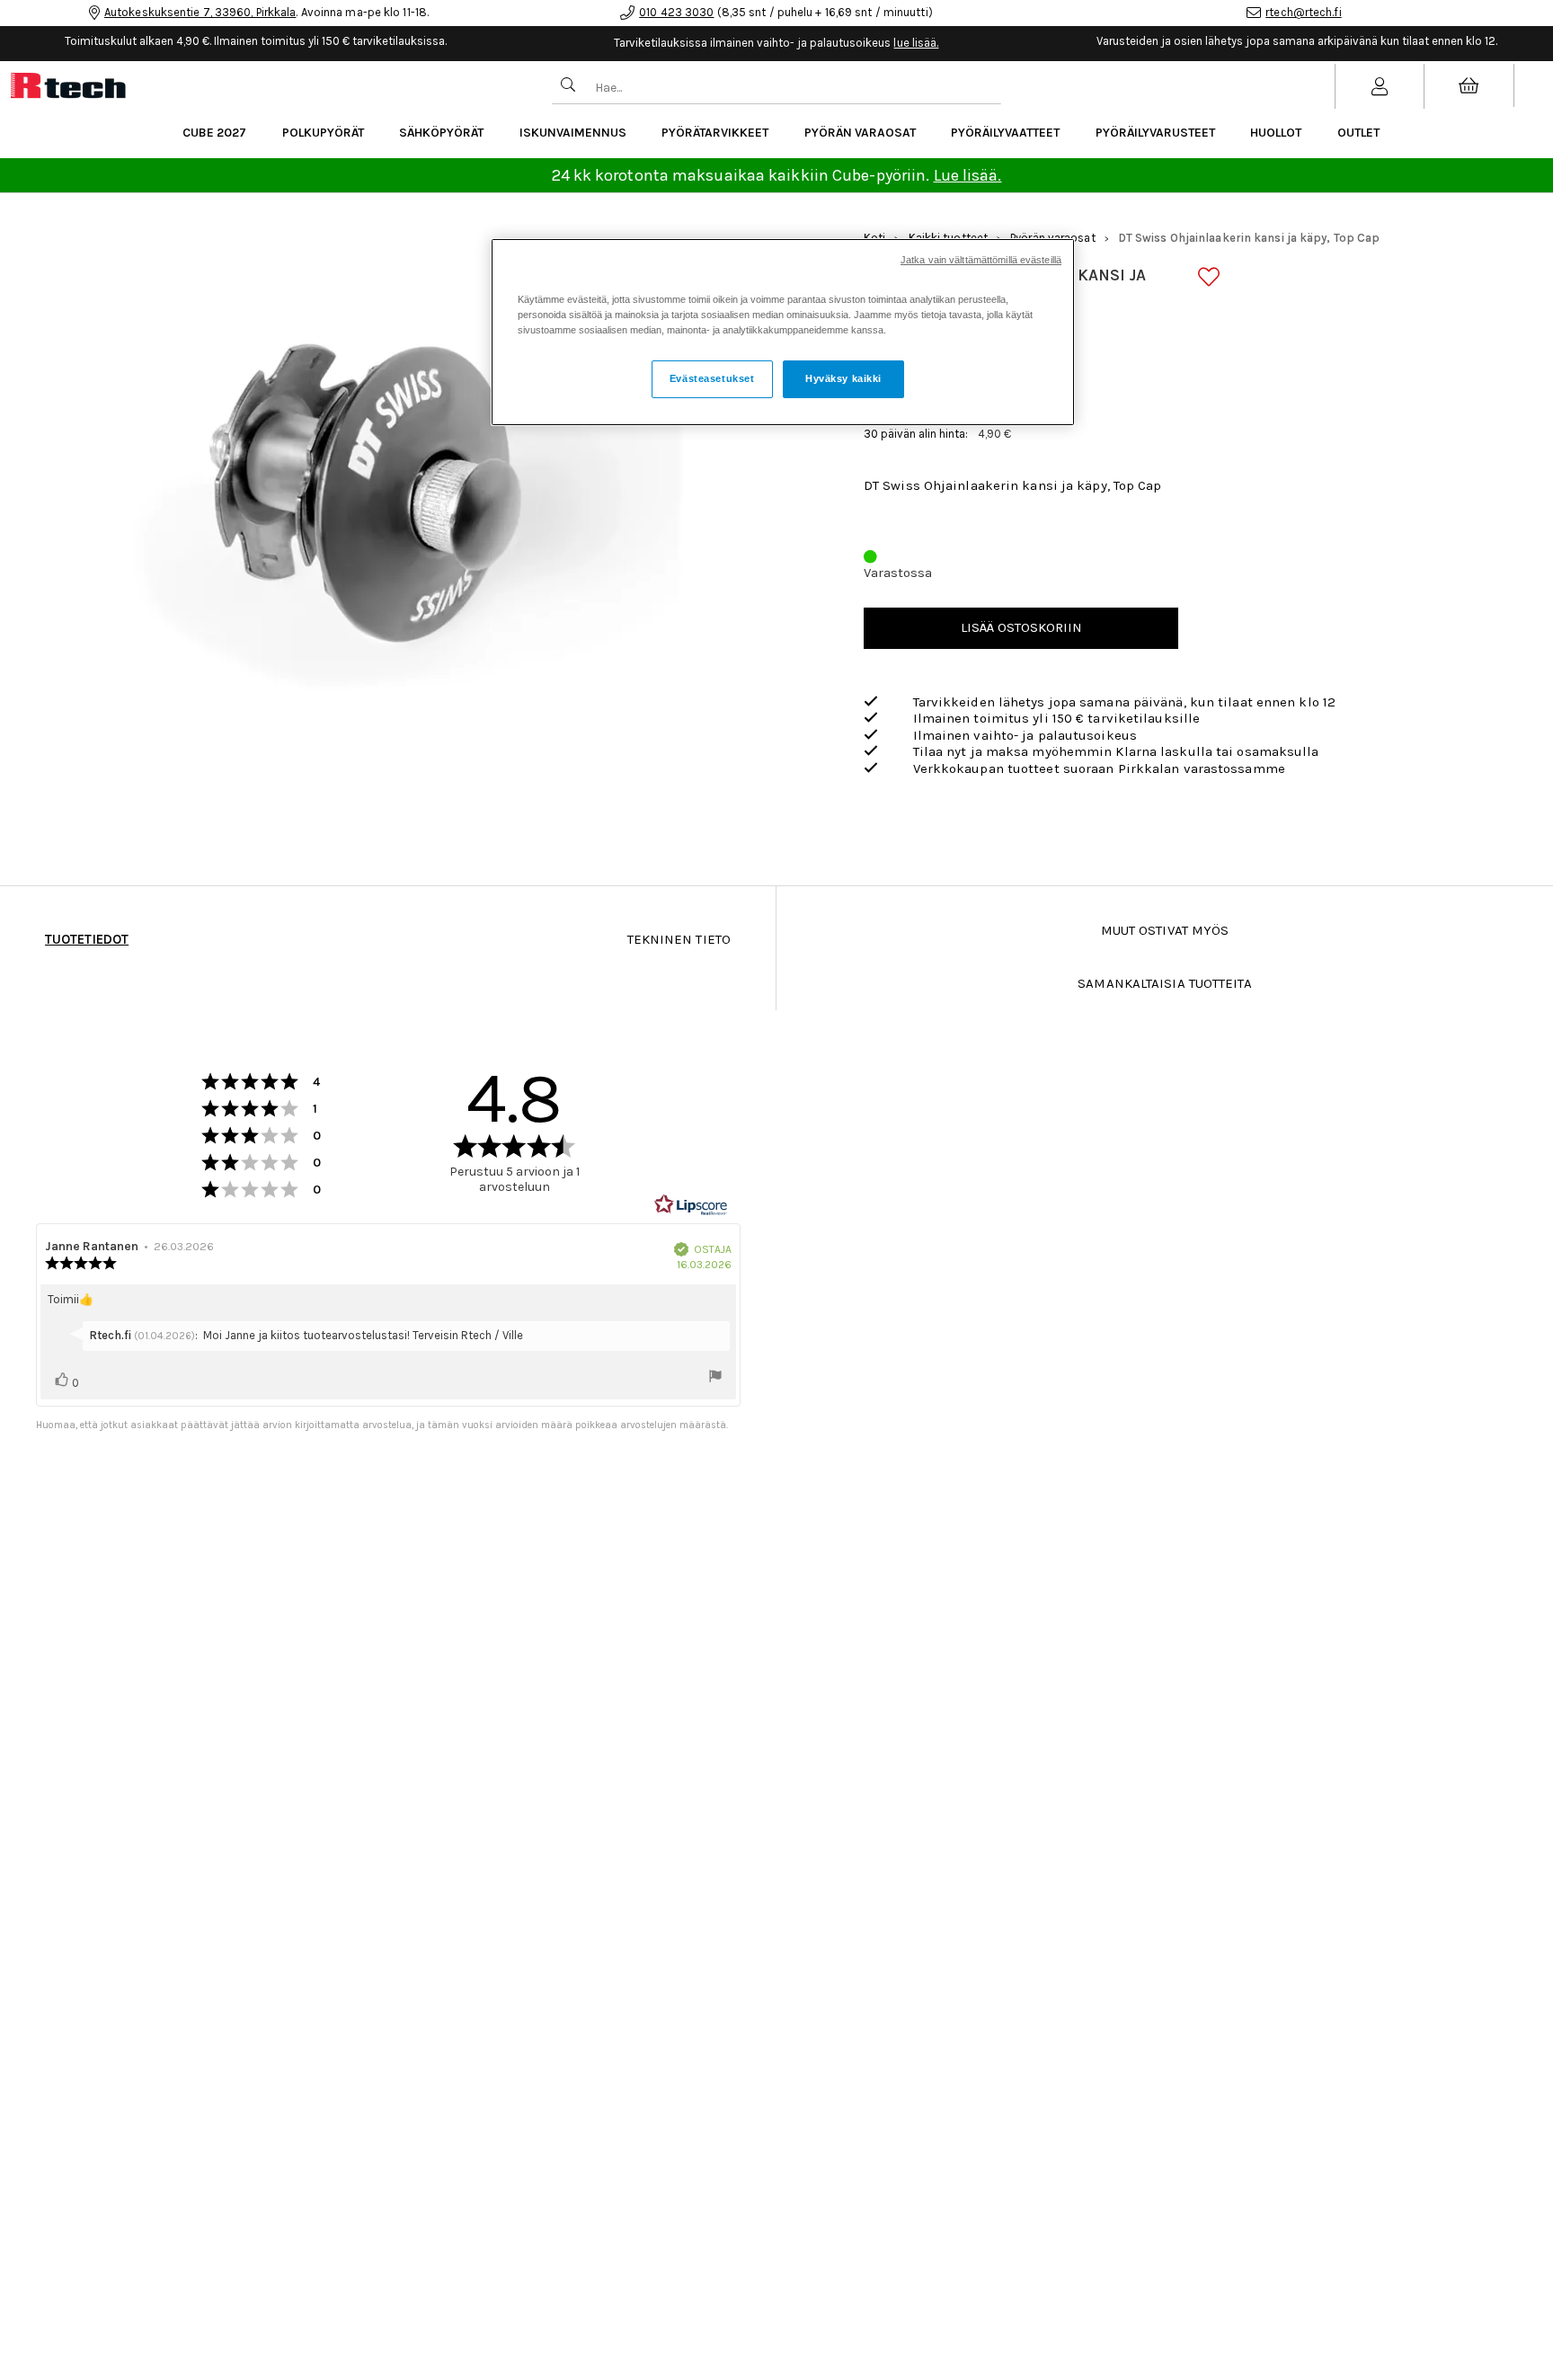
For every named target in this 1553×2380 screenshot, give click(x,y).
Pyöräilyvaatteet (1005, 133)
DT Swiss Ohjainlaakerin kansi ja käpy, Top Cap (1249, 238)
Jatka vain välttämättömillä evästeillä (981, 260)
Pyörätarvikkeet (715, 133)
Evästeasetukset (712, 378)
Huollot (1276, 133)
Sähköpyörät (441, 133)
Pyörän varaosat (860, 133)
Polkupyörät (323, 133)
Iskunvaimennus (573, 133)
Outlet (1358, 133)
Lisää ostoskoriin (1021, 627)
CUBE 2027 (214, 133)
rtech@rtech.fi (1303, 12)
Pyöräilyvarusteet (1155, 133)
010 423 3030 (676, 12)
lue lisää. (916, 43)
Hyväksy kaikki (843, 378)
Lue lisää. (968, 175)
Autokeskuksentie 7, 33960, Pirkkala (200, 12)
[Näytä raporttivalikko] (715, 1378)
